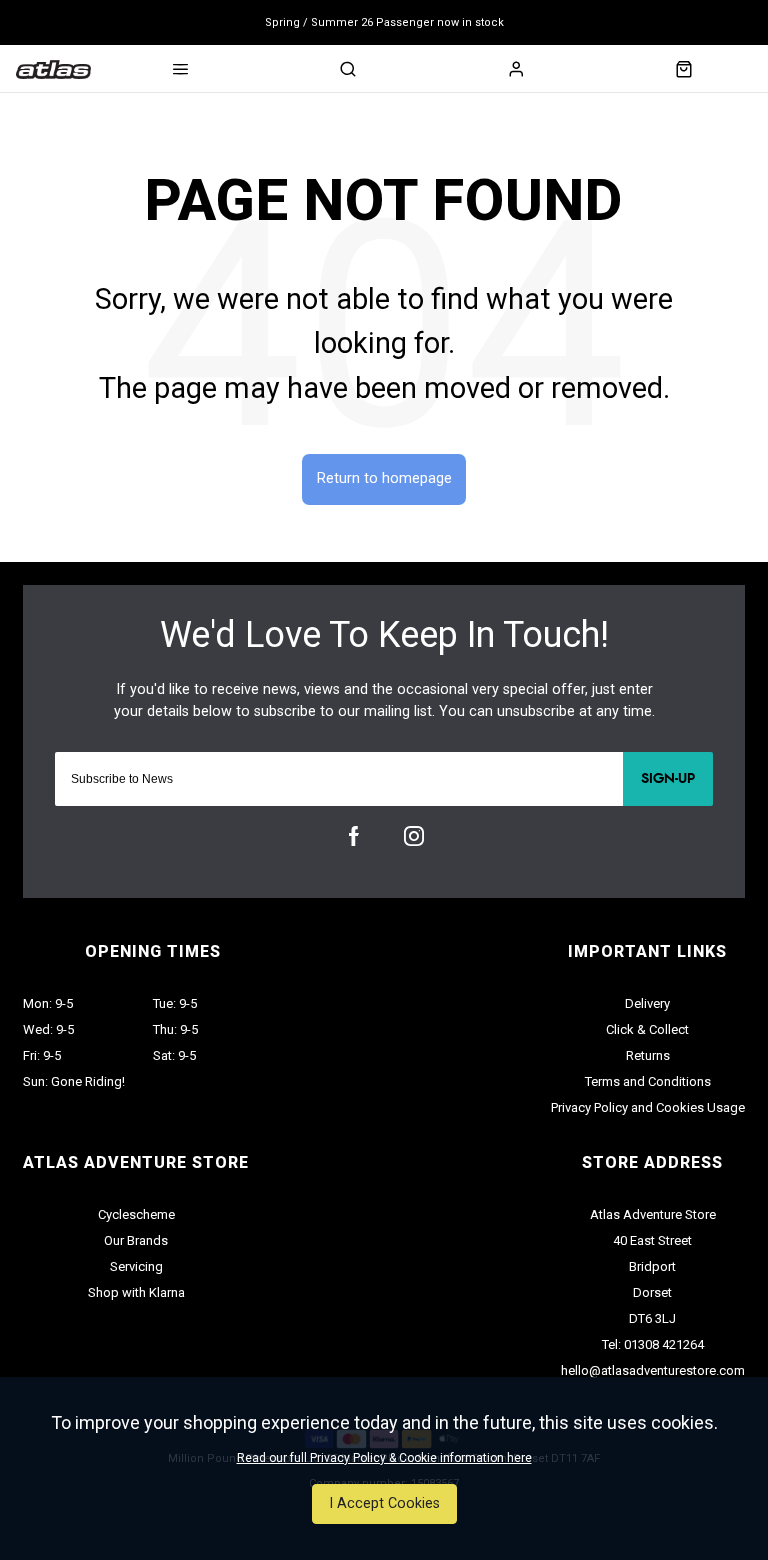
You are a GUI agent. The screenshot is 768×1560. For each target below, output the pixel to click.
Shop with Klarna (136, 1292)
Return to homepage (384, 478)
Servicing (136, 1266)
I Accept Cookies (384, 1503)
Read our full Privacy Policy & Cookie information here (384, 1458)
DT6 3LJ (652, 1318)
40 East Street (652, 1240)
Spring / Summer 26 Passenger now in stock (384, 22)
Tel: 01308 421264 (653, 1344)
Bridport (652, 1266)
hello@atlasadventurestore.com (653, 1370)
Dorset (652, 1292)
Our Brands (136, 1240)
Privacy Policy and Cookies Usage (648, 1107)
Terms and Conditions (648, 1081)
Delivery (647, 1003)
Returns (648, 1055)
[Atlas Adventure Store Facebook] (354, 836)
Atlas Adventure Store (653, 1214)
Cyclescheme (136, 1214)
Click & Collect (647, 1029)
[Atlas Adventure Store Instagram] (414, 836)
